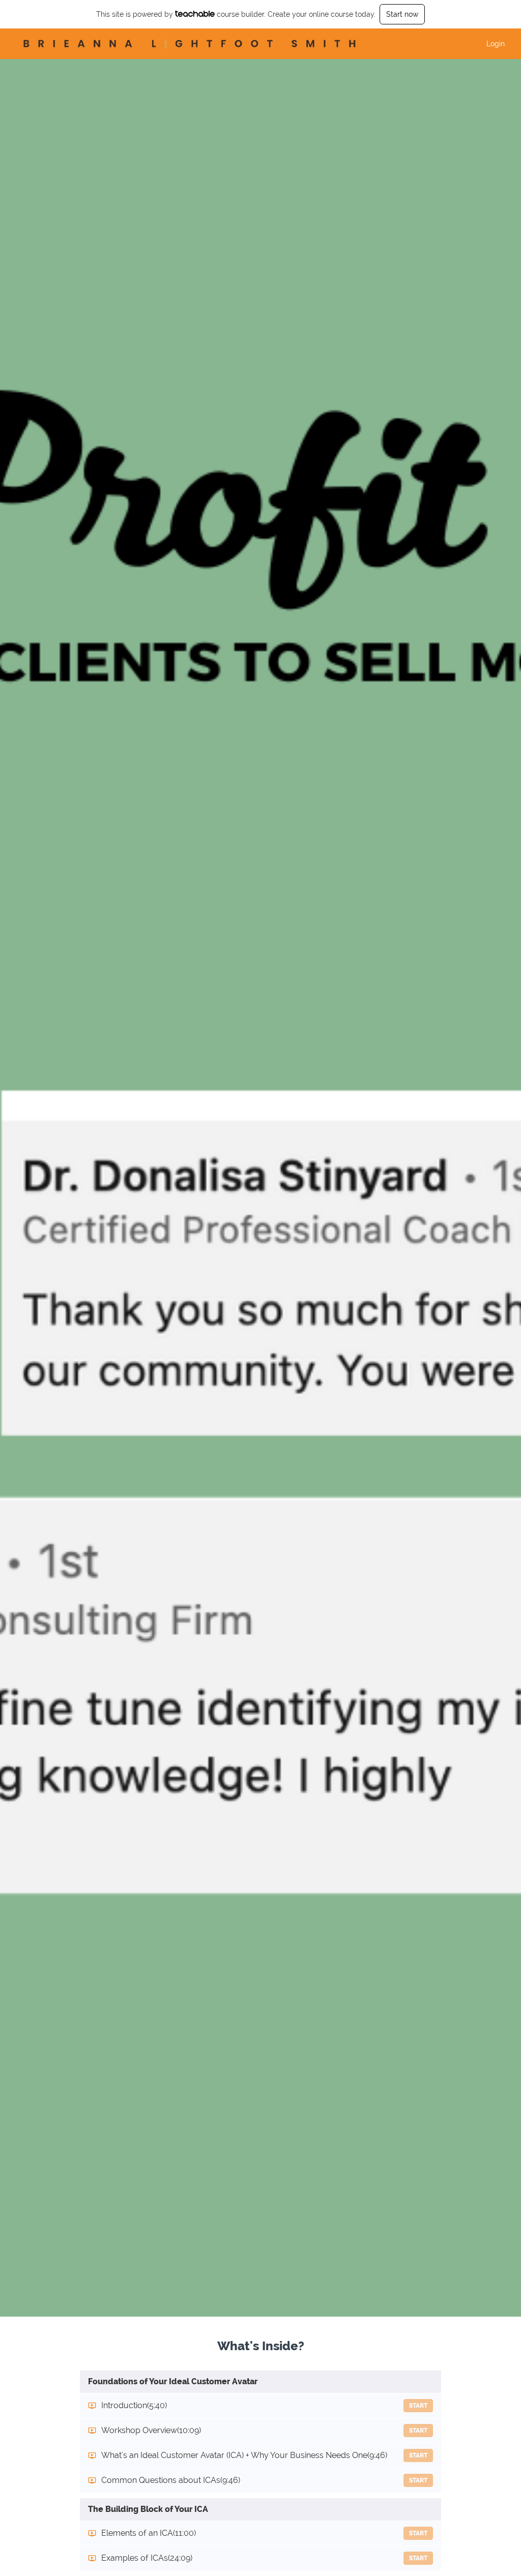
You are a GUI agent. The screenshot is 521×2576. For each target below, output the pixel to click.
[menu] (491, 44)
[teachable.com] (195, 14)
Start (418, 2406)
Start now (402, 14)
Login (496, 44)
